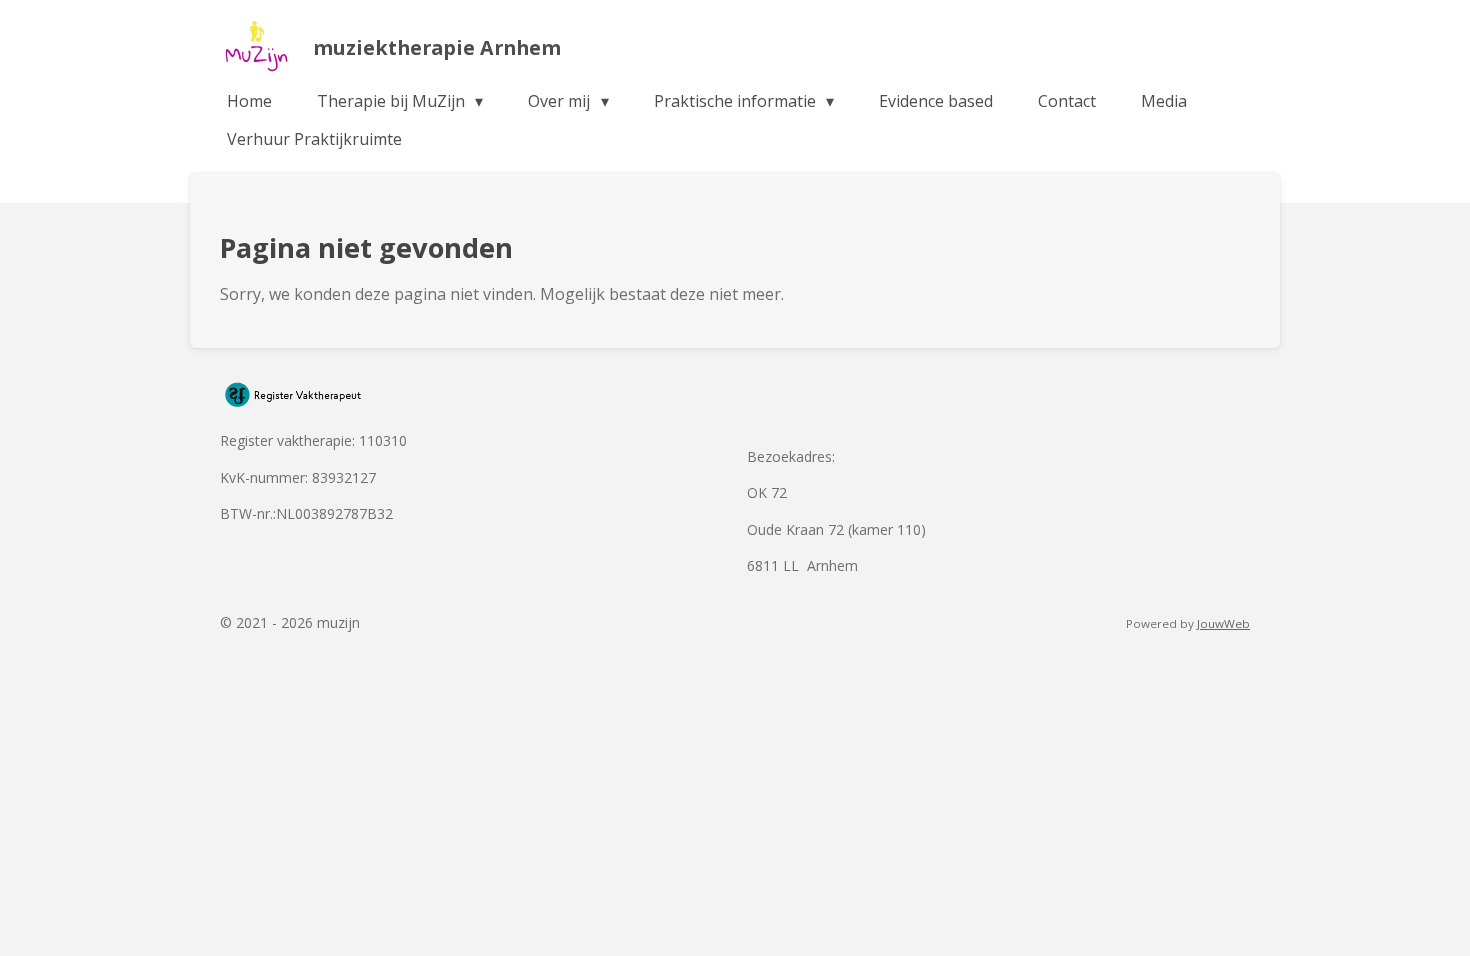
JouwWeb (1223, 623)
